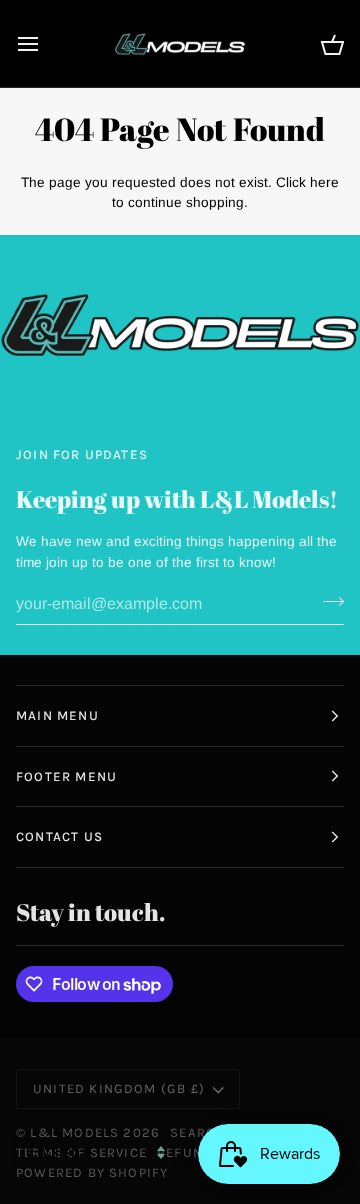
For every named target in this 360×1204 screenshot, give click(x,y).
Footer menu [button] (66, 776)
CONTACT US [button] (59, 836)
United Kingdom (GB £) (119, 1088)
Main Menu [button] (57, 715)
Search (197, 1132)
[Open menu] (46, 43)
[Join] (327, 601)
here (324, 182)
